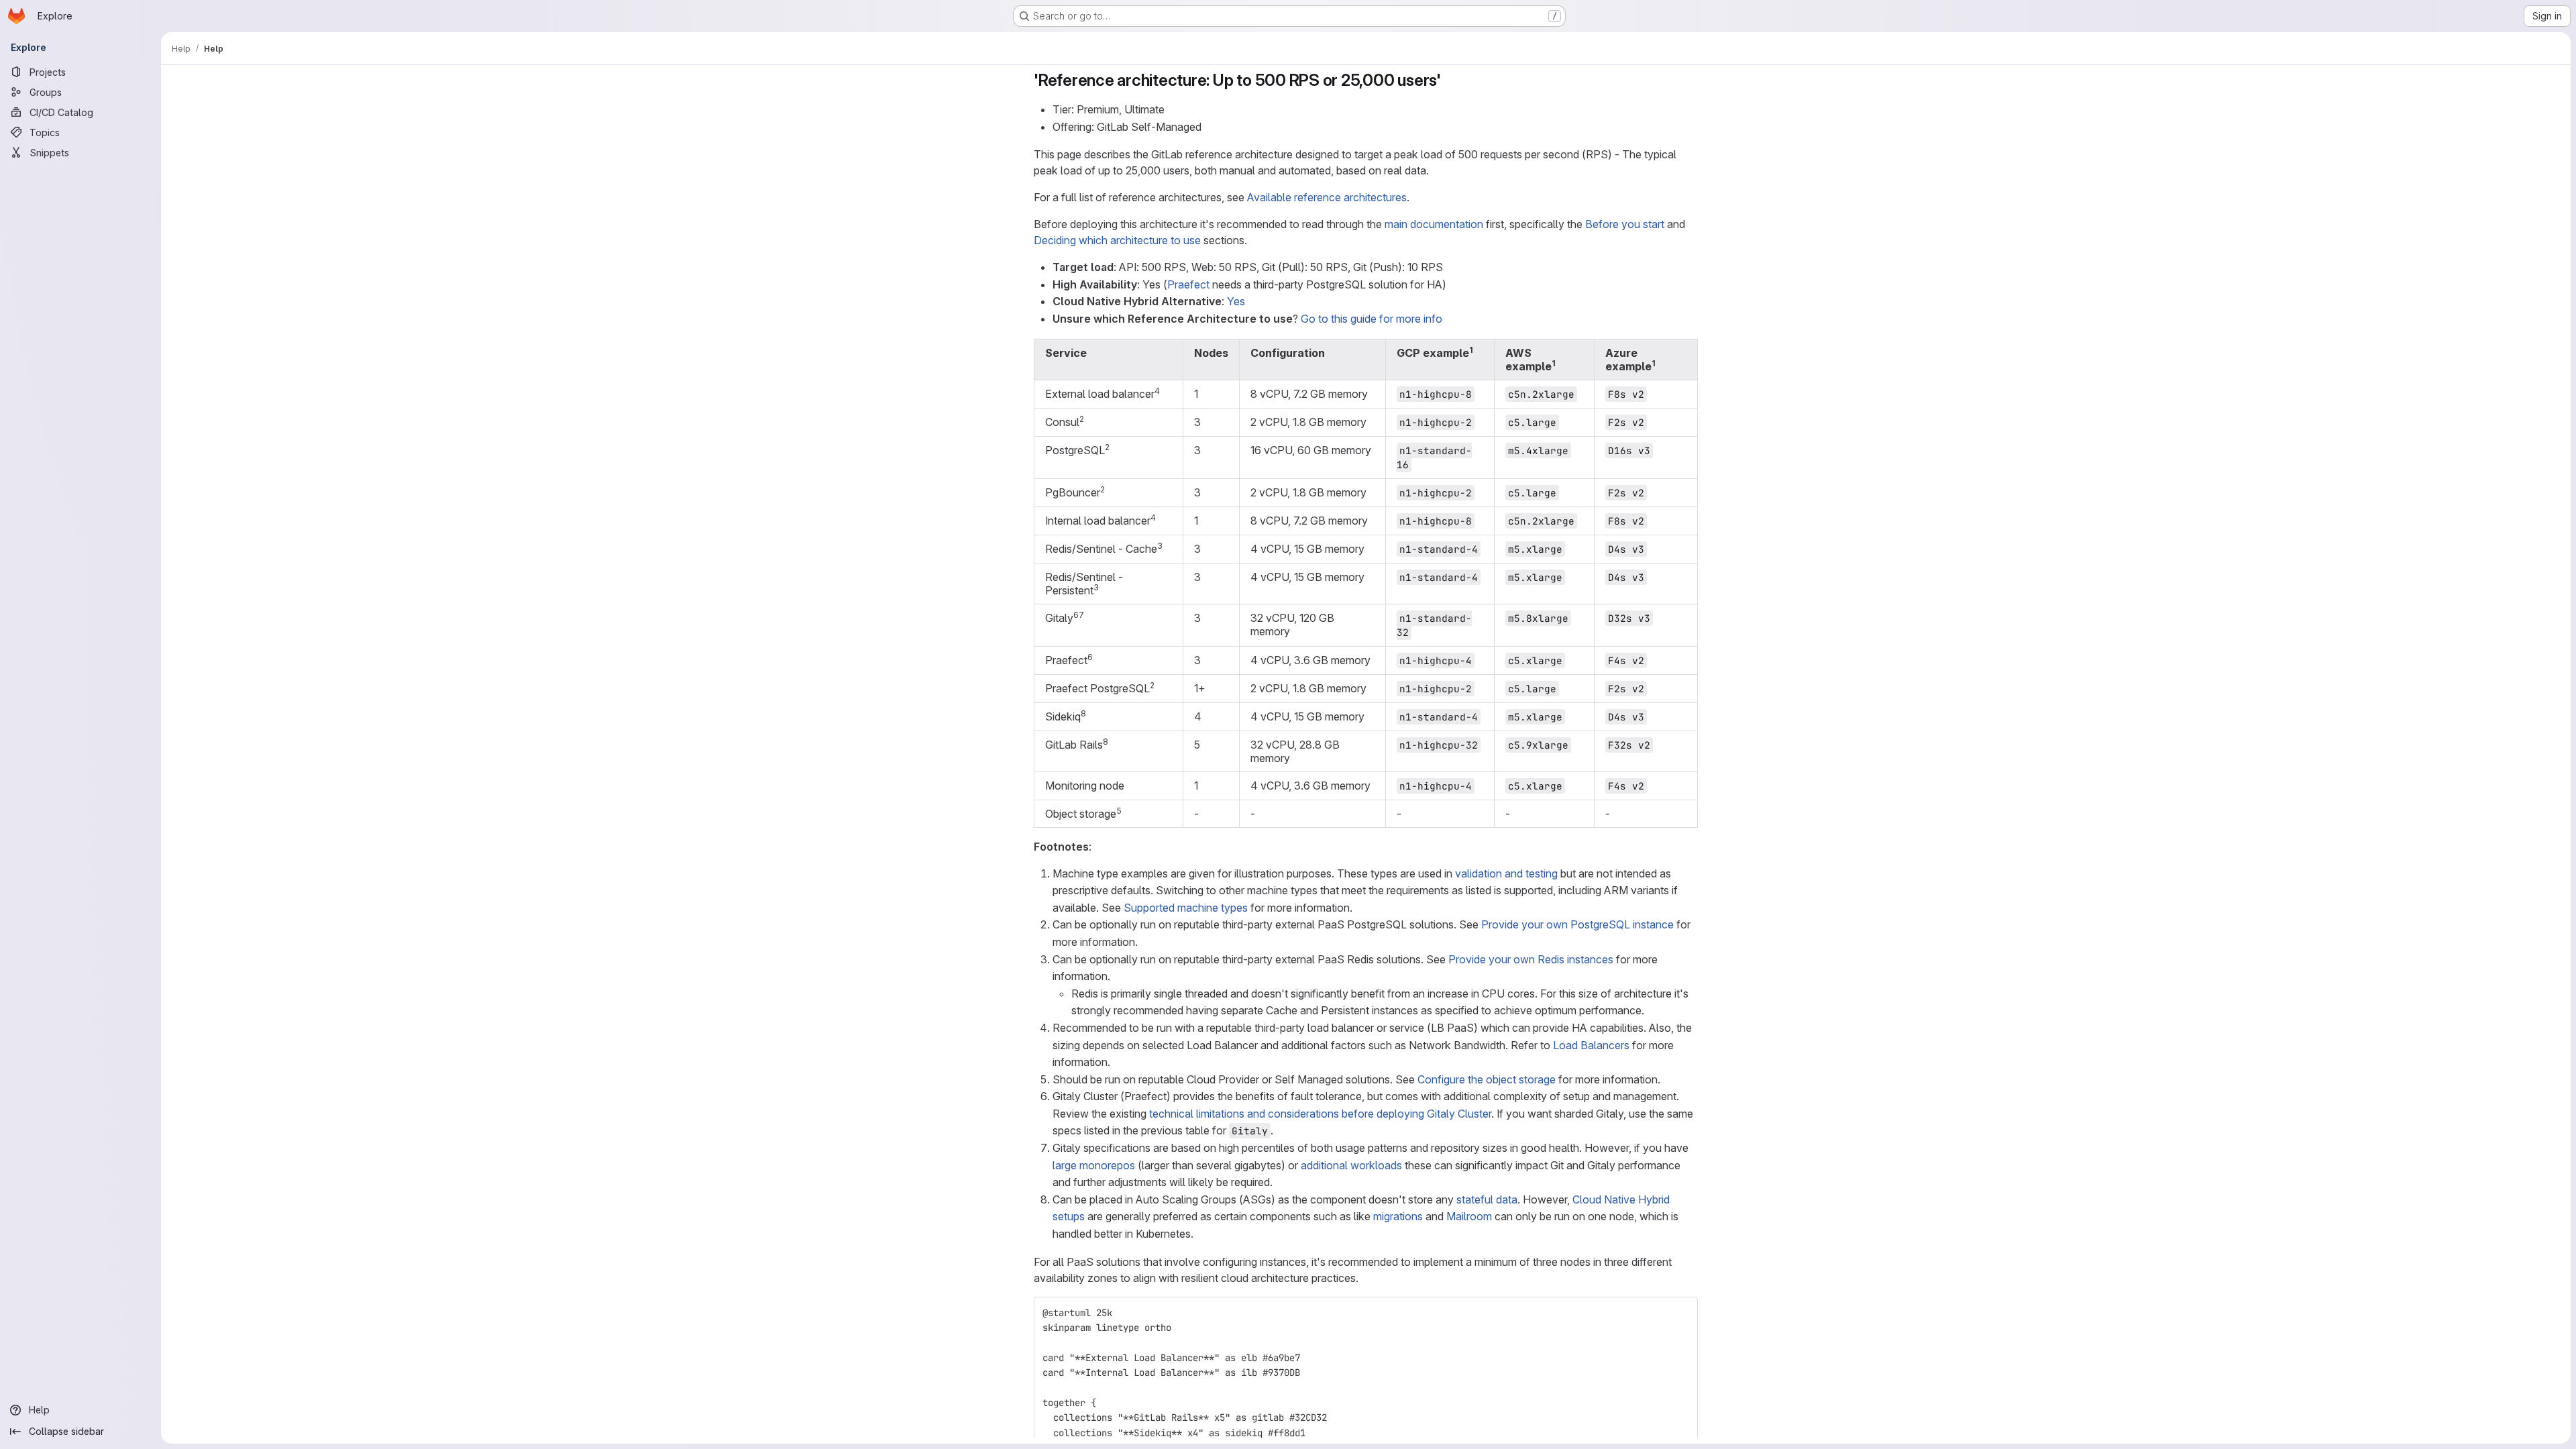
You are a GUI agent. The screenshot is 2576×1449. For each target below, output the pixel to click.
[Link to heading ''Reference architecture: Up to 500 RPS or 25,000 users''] (1450, 80)
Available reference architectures (1327, 197)
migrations (1398, 1216)
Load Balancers (1591, 1045)
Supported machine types (1186, 908)
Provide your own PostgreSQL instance (1577, 924)
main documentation (1434, 224)
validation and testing (1506, 873)
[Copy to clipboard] (1682, 1313)
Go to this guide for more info (1372, 319)
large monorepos (1094, 1165)
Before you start (1625, 224)
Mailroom (1469, 1216)
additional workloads (1351, 1165)
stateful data (1487, 1199)
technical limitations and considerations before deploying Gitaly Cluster (1320, 1114)
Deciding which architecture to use (1117, 240)
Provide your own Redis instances (1531, 959)
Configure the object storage (1487, 1079)
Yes (1236, 301)
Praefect (1188, 284)
